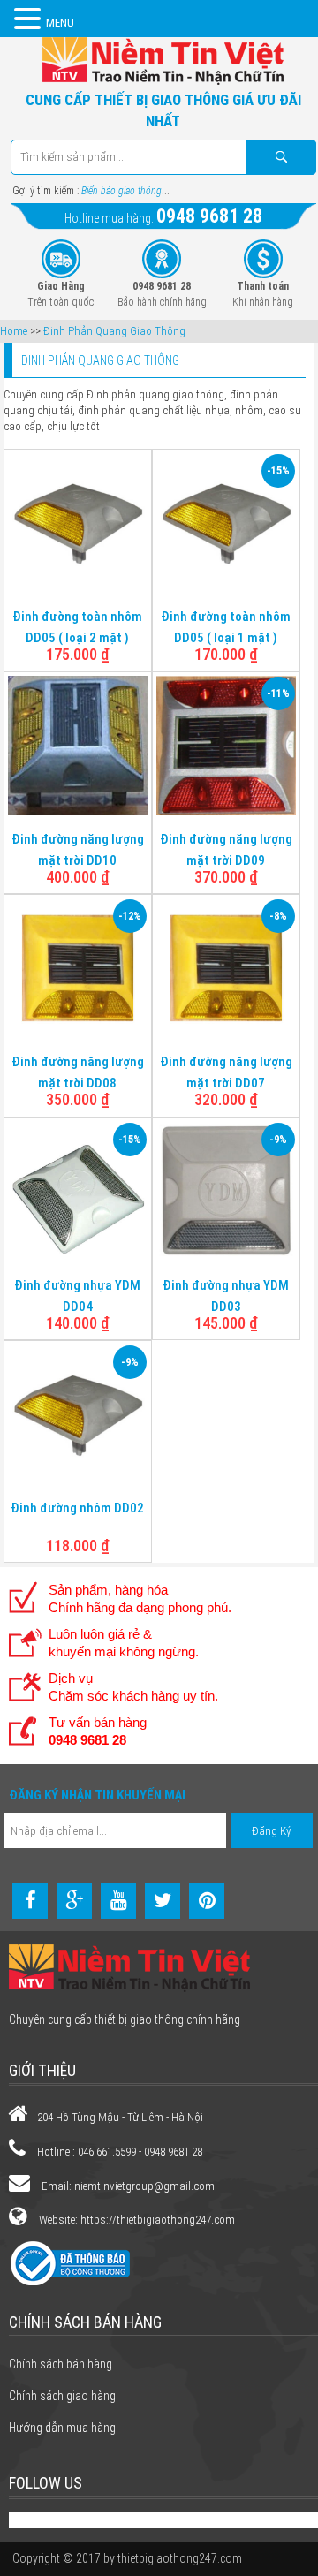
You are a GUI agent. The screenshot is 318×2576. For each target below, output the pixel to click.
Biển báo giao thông (121, 191)
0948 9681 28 (209, 216)
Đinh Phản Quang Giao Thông (114, 331)
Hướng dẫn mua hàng (62, 2428)
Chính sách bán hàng (61, 2364)
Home (14, 331)
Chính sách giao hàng (62, 2396)
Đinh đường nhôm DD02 (77, 1508)
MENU (60, 23)
